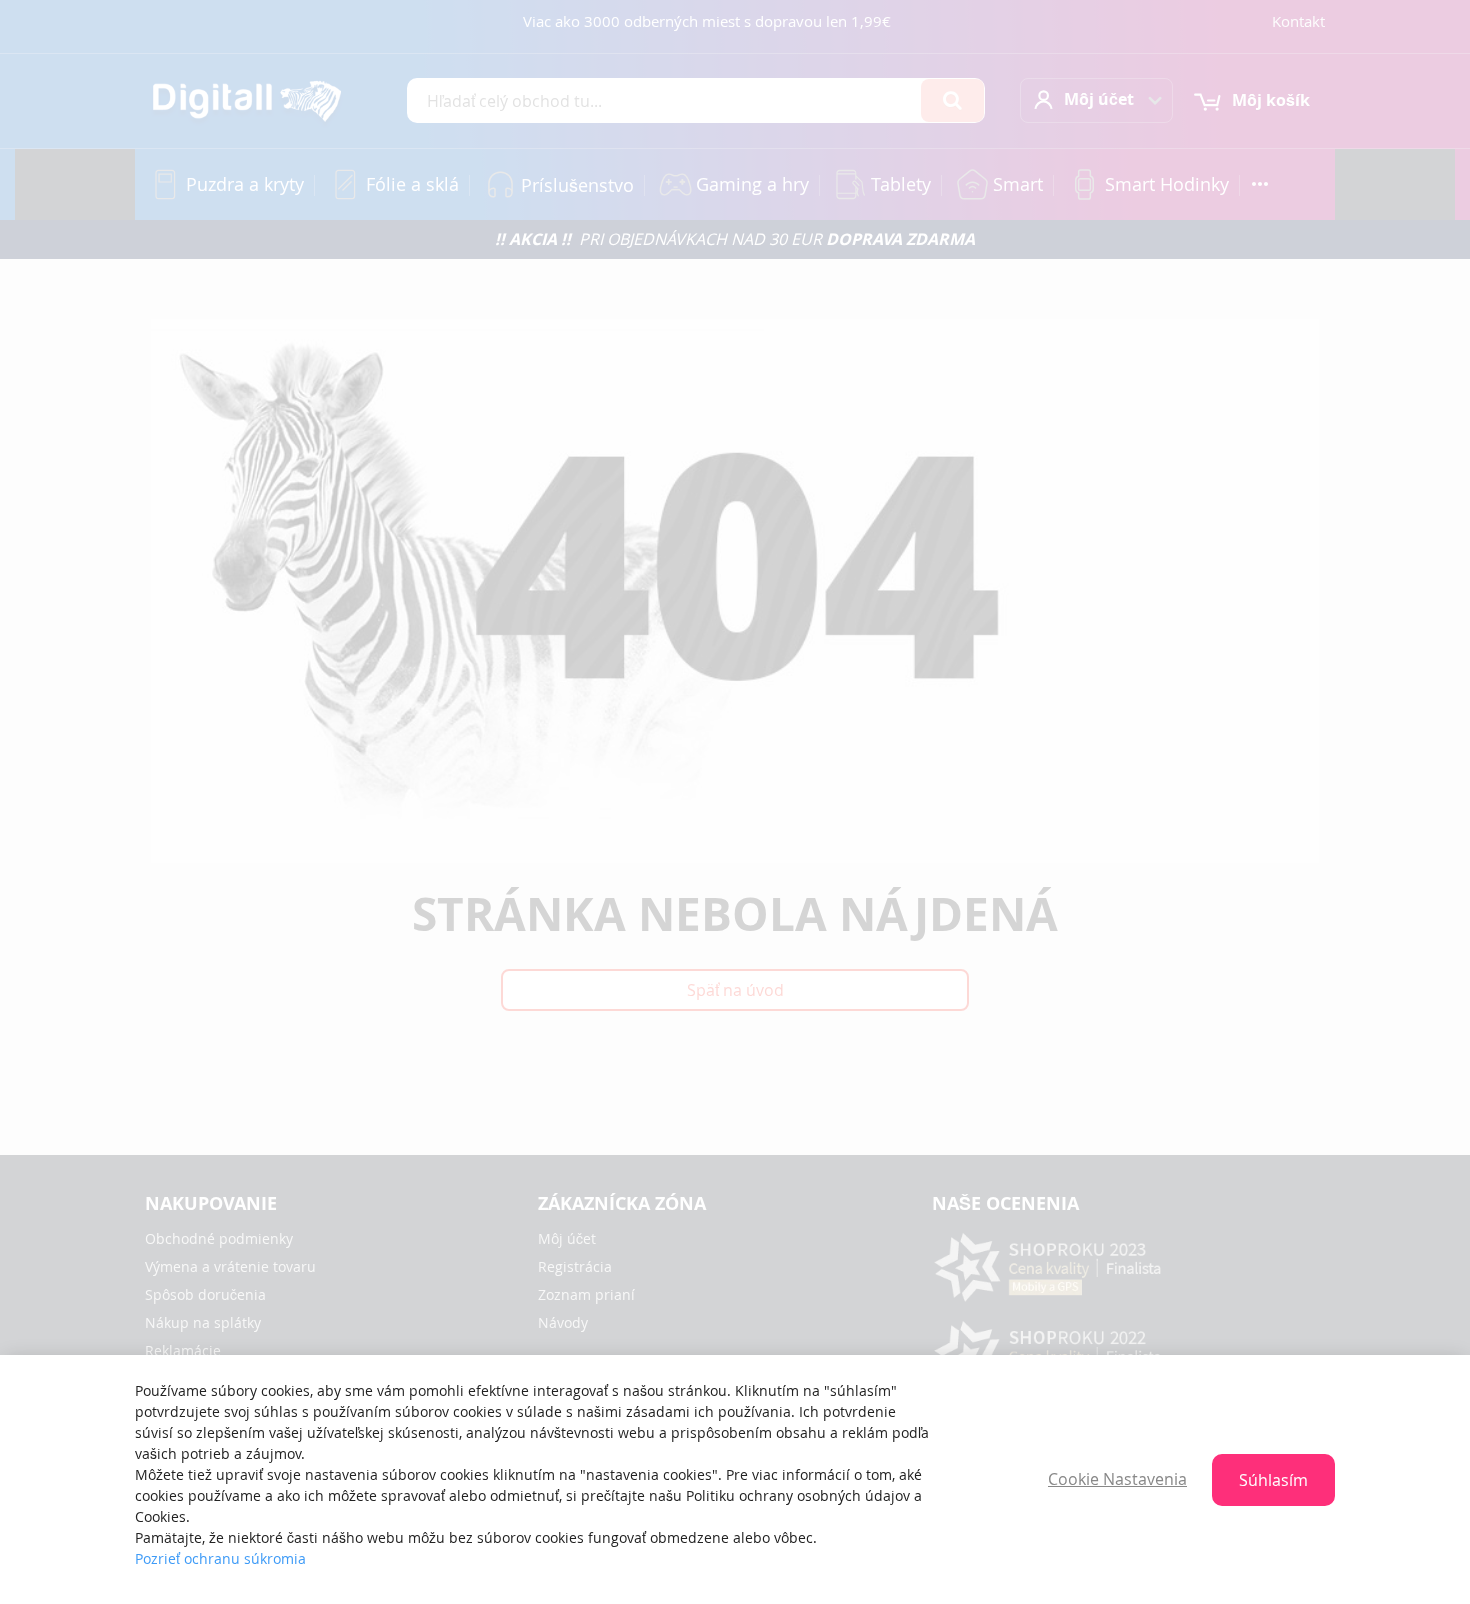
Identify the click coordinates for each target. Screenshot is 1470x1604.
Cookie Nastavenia (1117, 1479)
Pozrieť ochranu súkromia (220, 1558)
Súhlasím (1273, 1480)
